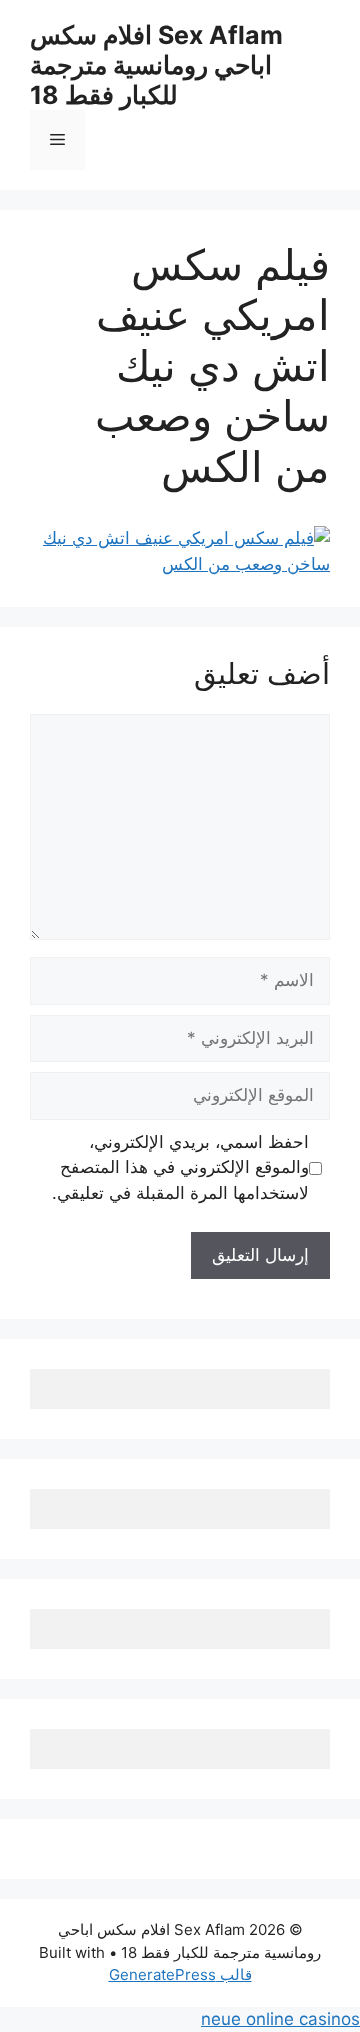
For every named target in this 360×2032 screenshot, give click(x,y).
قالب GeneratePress (180, 1974)
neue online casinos (280, 2019)
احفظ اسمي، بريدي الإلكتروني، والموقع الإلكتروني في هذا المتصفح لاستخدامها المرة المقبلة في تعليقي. (180, 1167)
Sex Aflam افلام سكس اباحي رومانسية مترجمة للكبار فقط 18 (156, 65)
